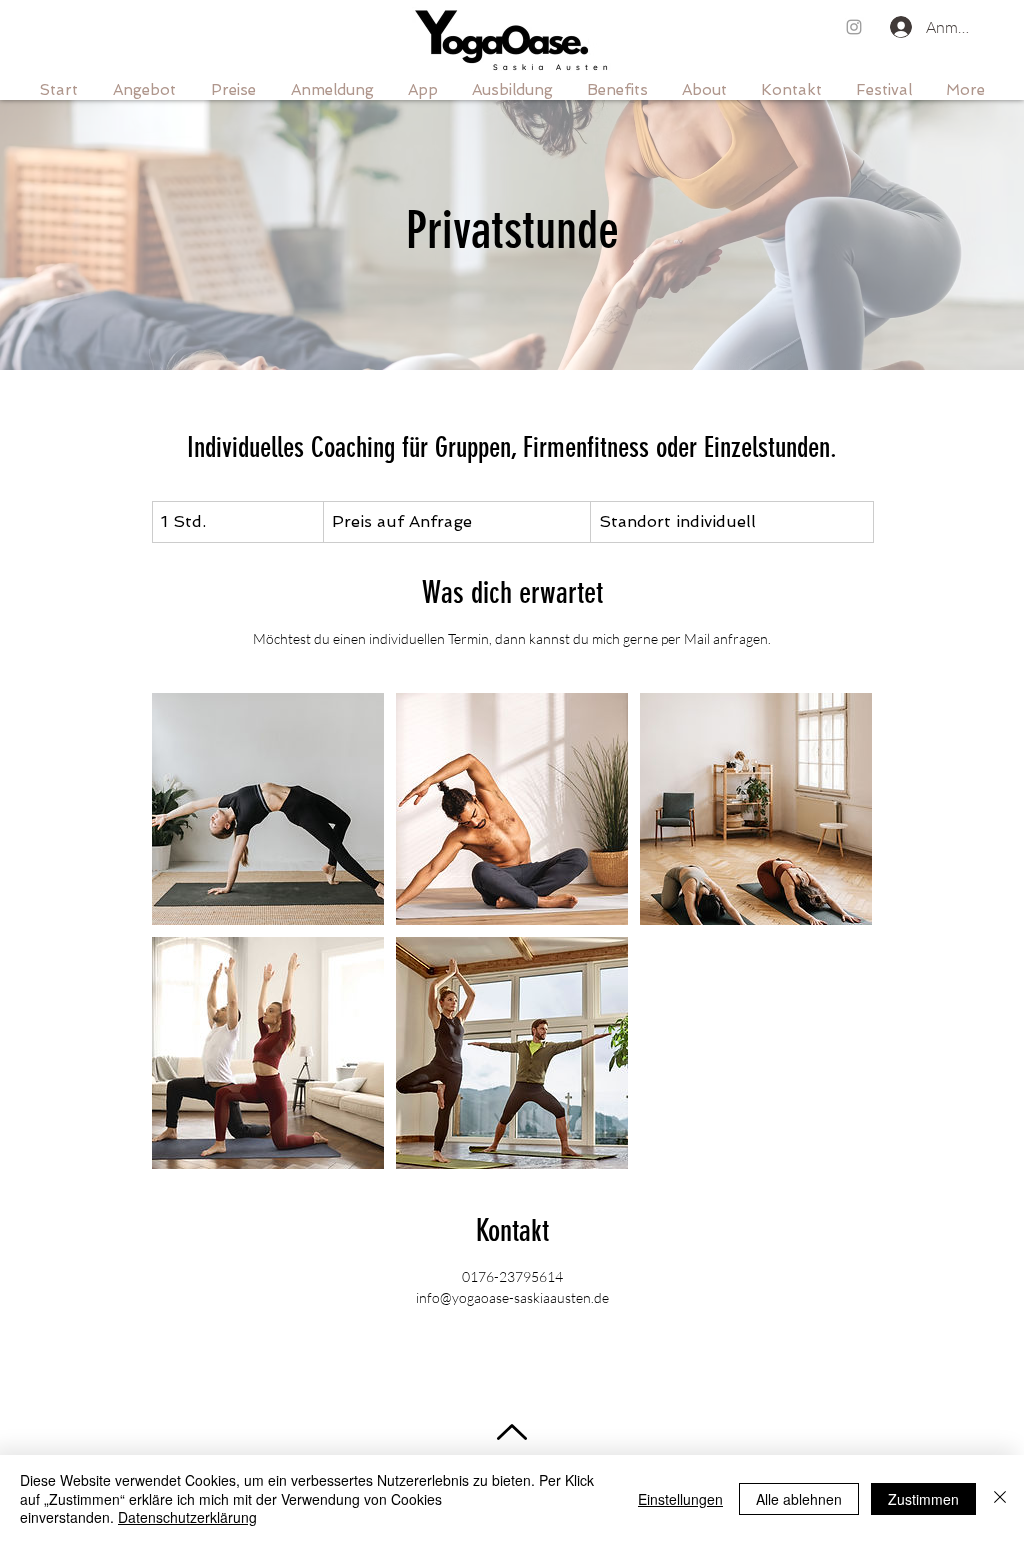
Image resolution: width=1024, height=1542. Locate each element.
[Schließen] (1000, 1498)
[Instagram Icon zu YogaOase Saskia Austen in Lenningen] (854, 27)
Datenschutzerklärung (187, 1517)
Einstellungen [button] (680, 1499)
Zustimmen (923, 1499)
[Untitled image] (268, 809)
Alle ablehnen (799, 1499)
